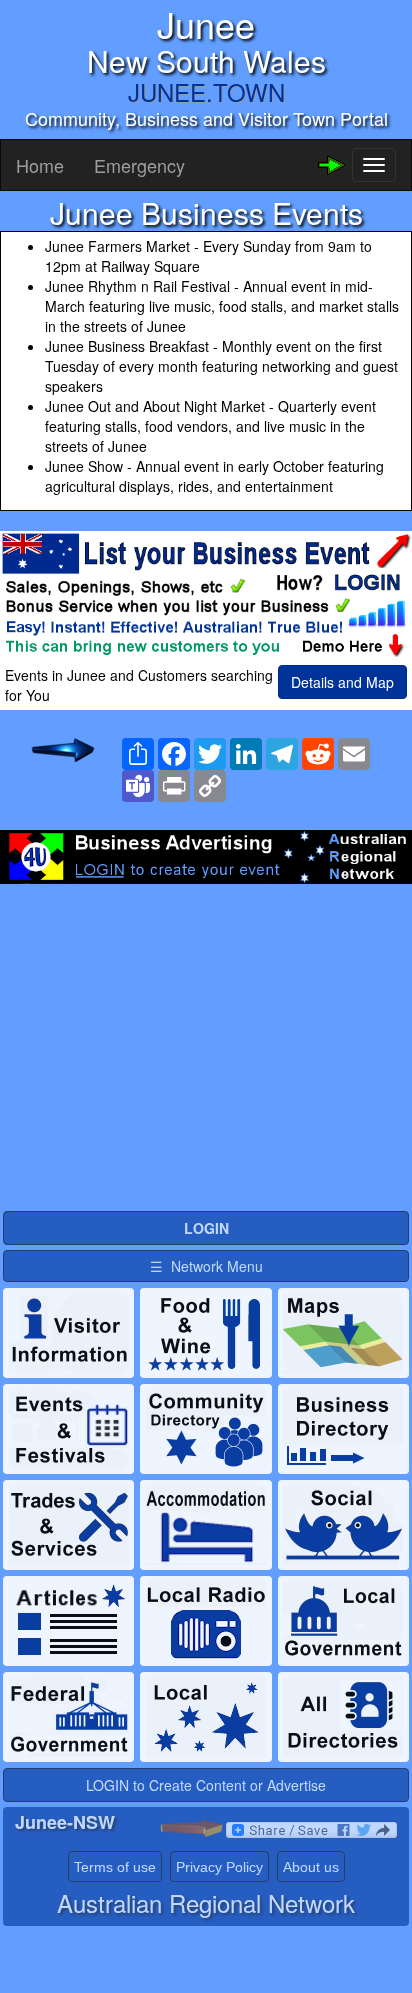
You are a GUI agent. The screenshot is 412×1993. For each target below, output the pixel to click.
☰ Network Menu (206, 1266)
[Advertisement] (206, 1044)
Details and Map (342, 682)
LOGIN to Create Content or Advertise (206, 1785)
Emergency (139, 165)
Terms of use (115, 1867)
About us (311, 1867)
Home (40, 165)
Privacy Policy (219, 1867)
